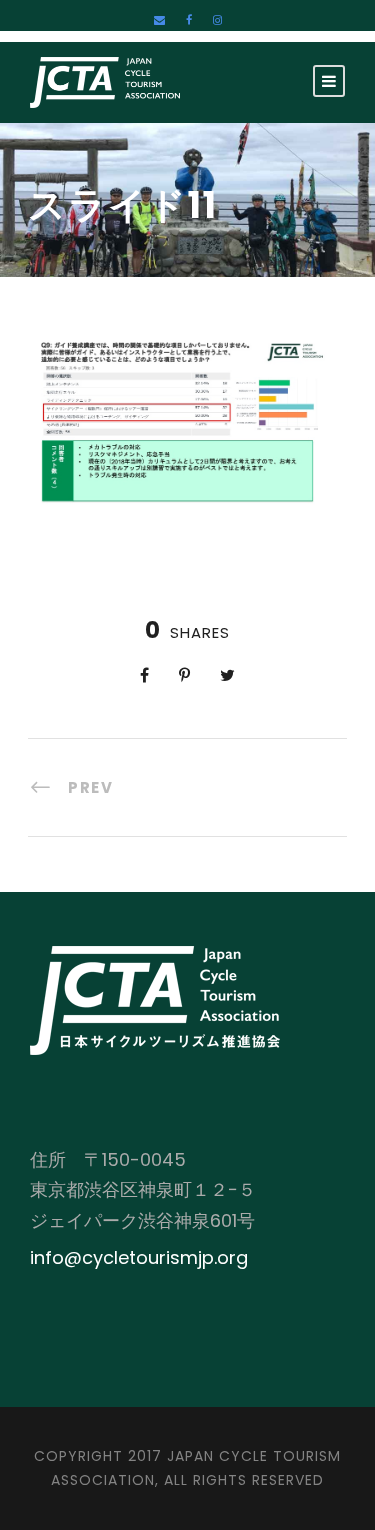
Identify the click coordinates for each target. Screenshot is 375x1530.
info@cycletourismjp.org (139, 1257)
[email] (159, 20)
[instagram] (217, 20)
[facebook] (189, 20)
